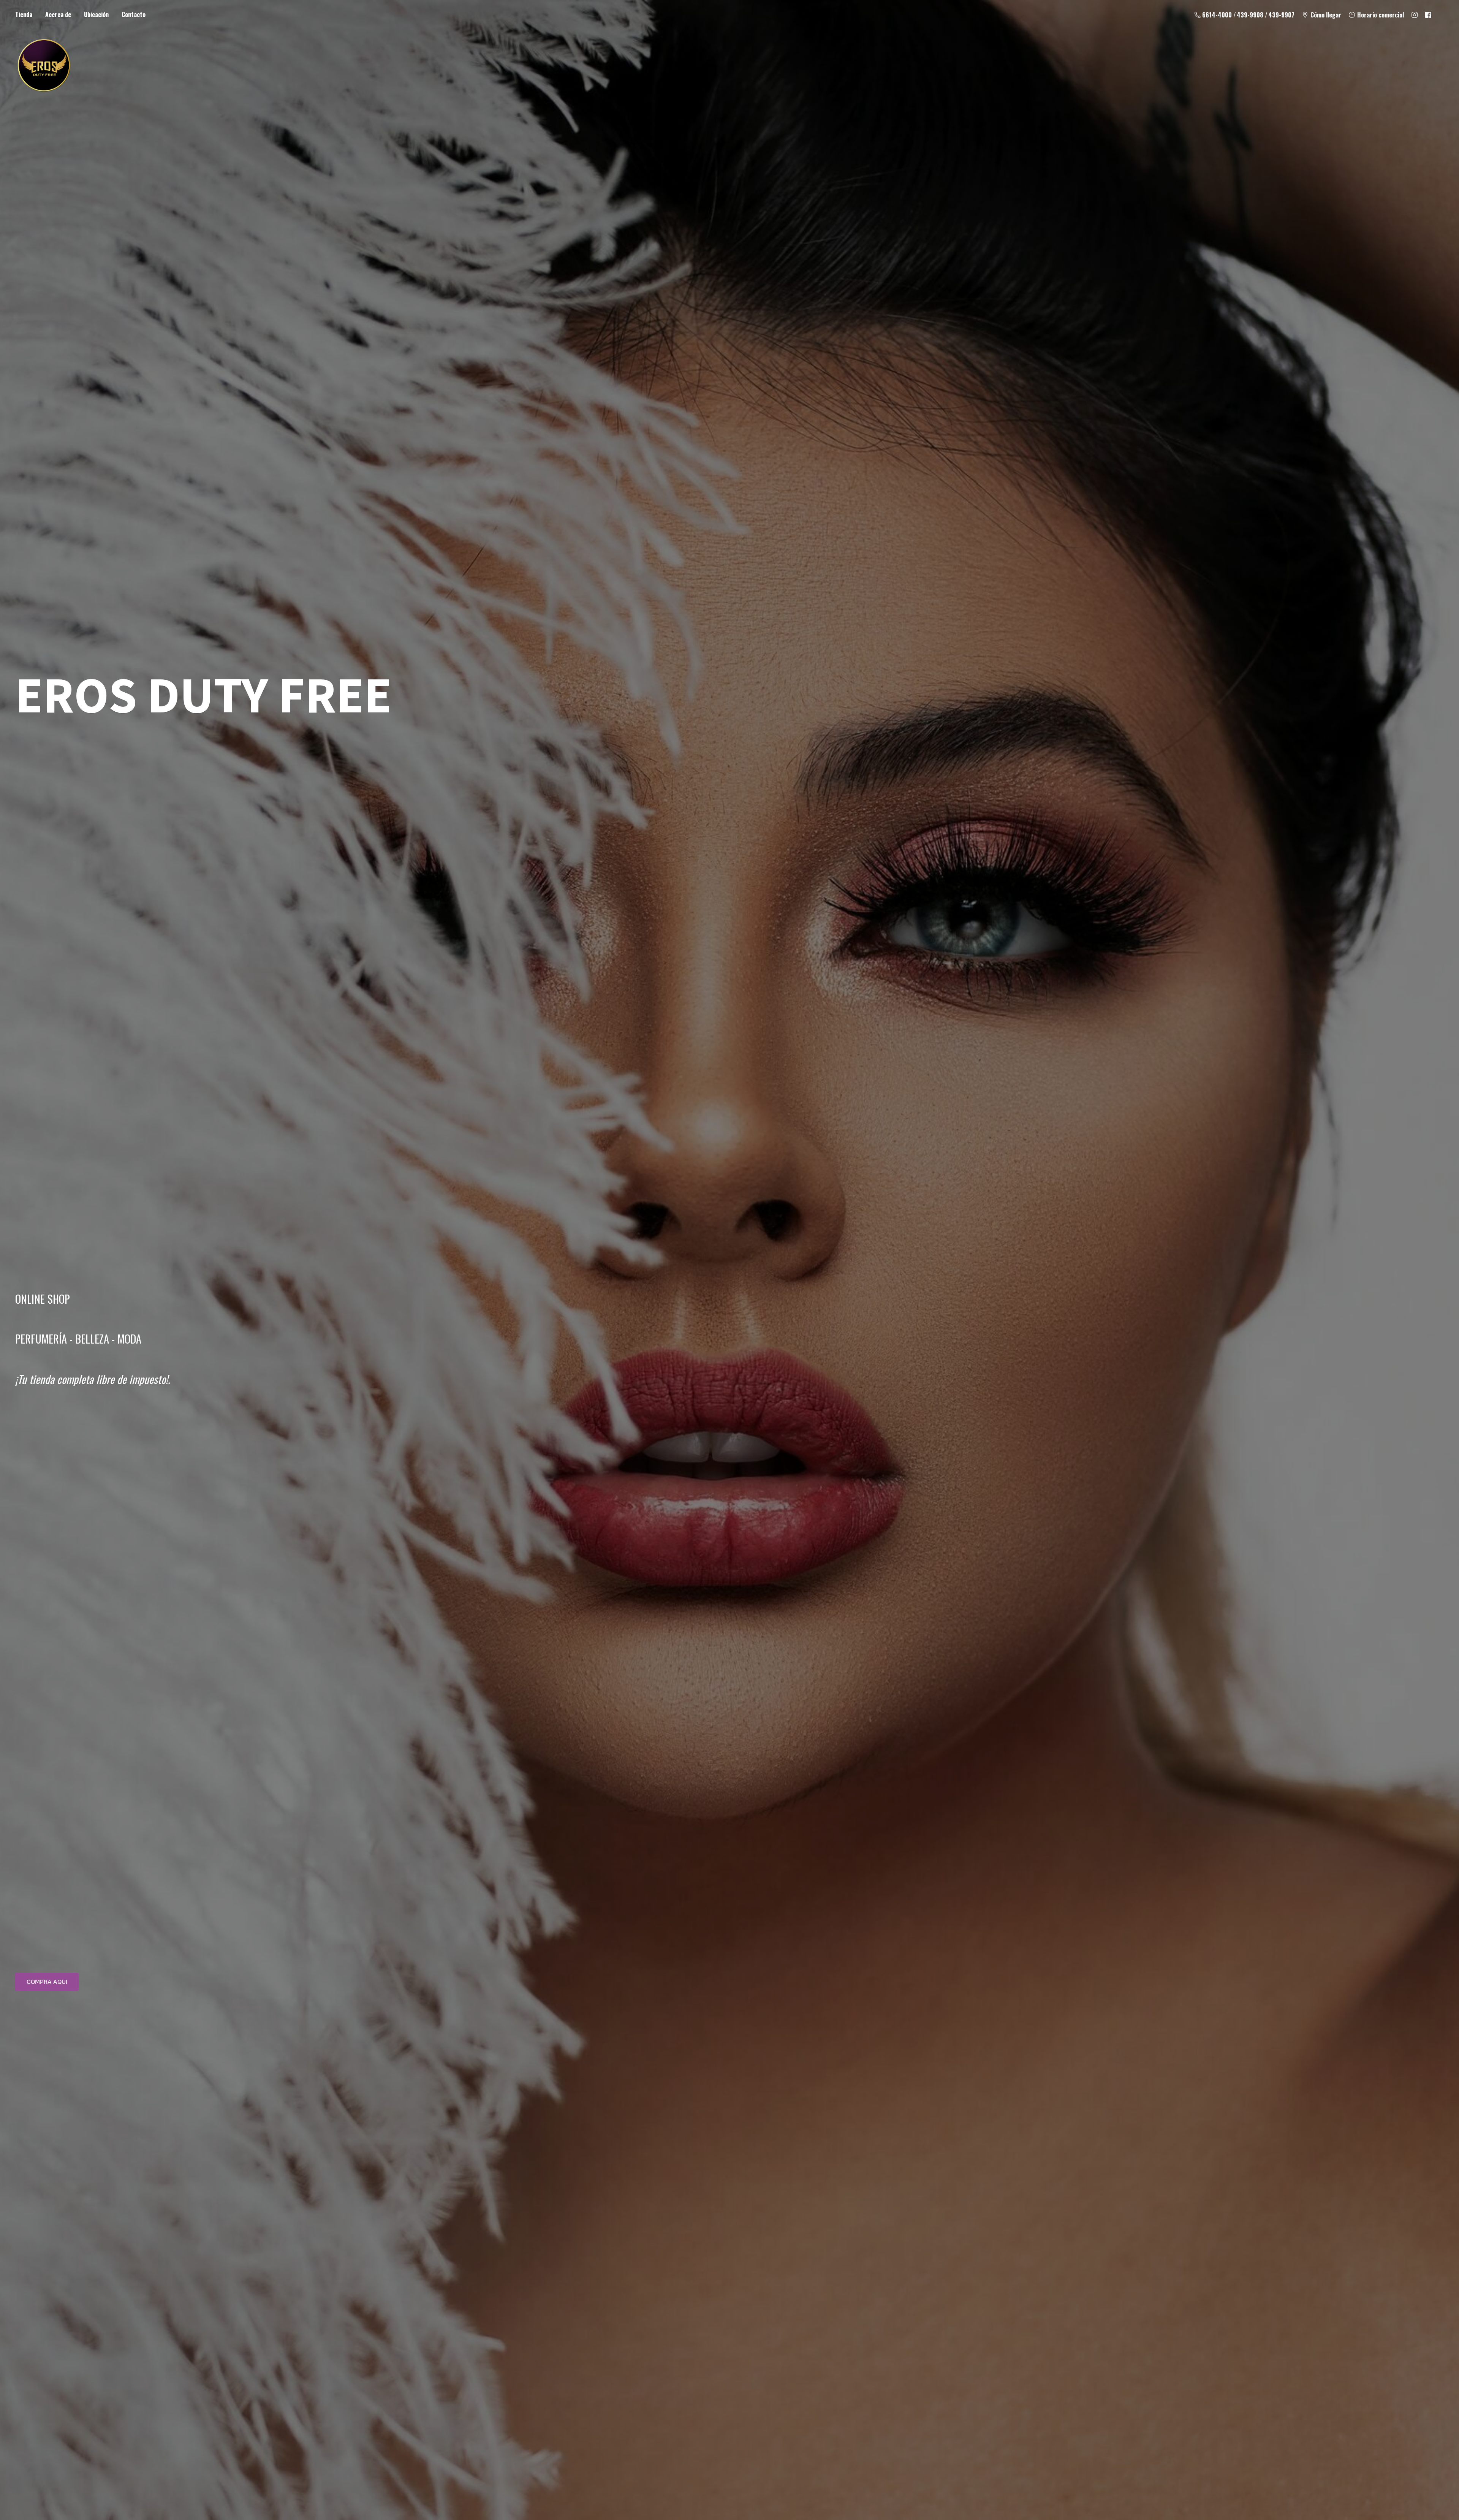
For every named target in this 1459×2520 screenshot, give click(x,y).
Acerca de (58, 14)
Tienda (24, 14)
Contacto (134, 14)
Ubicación (96, 14)
